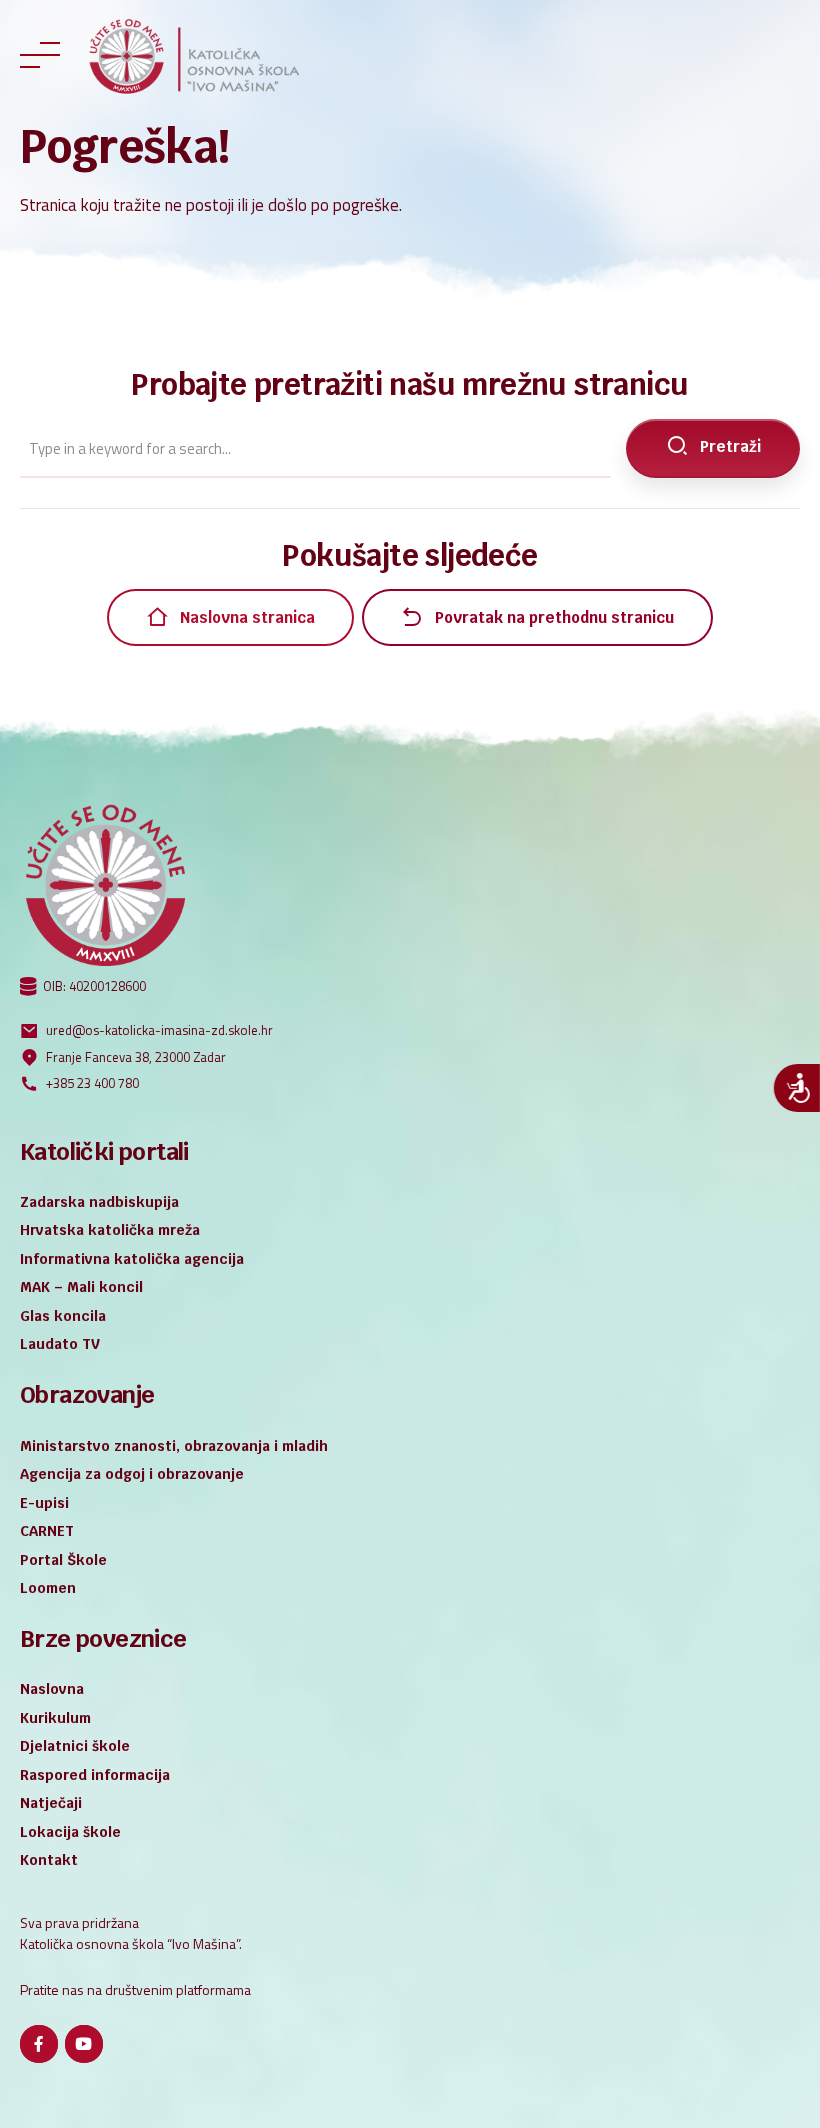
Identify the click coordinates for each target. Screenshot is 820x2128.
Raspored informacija (95, 1775)
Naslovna (52, 1689)
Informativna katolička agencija (132, 1259)
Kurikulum (55, 1718)
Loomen (48, 1588)
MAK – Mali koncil (81, 1287)
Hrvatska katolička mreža (110, 1230)
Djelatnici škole (75, 1746)
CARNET (47, 1531)
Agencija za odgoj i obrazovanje (132, 1474)
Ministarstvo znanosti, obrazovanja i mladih (174, 1446)
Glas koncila (63, 1316)
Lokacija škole (70, 1832)
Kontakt (49, 1860)
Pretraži (730, 446)
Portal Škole (63, 1560)
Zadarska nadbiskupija (99, 1202)
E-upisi (44, 1503)
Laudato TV (60, 1344)
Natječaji (51, 1803)
